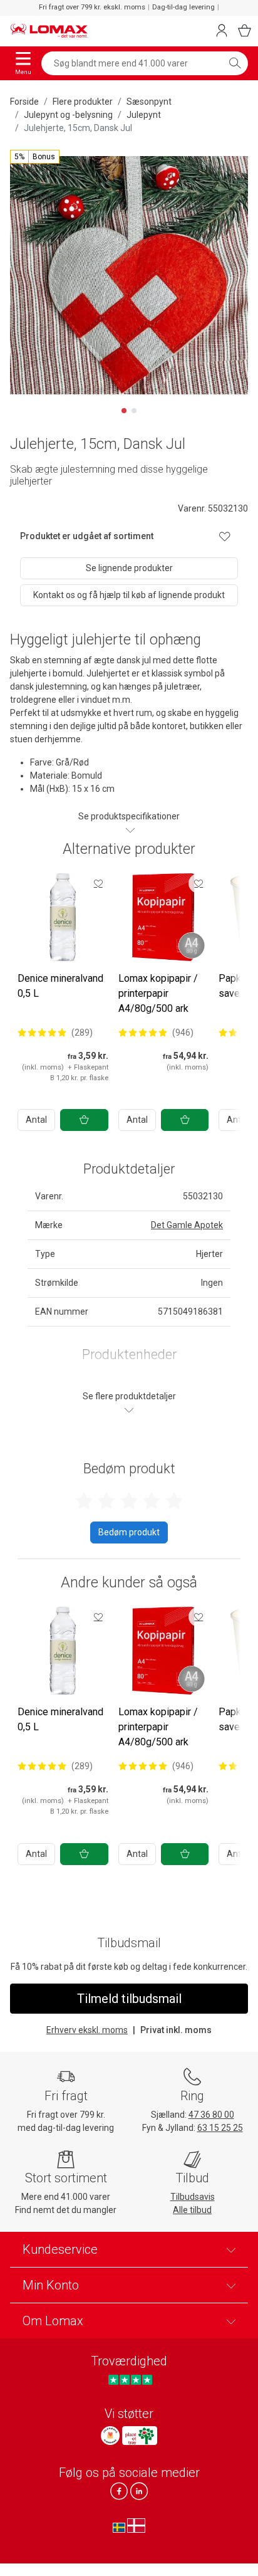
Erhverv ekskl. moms (87, 2030)
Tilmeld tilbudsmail (129, 1999)
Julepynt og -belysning (68, 115)
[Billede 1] (124, 411)
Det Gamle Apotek (187, 1225)
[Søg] (235, 63)
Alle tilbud (192, 2210)
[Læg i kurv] (84, 1120)
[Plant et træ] (140, 2436)
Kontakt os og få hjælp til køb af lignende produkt (129, 595)
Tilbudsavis (193, 2197)
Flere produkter (83, 102)
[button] (35, 157)
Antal (36, 1120)
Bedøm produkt (129, 1532)
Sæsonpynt (149, 102)
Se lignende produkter (129, 568)
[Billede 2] (134, 411)
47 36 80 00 (211, 2115)
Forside (24, 102)
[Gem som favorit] (98, 883)
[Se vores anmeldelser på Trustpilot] (130, 2379)
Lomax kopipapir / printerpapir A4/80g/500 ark (158, 993)
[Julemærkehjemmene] (110, 2436)
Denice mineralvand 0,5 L (60, 986)
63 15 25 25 (220, 2128)
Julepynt (144, 115)
